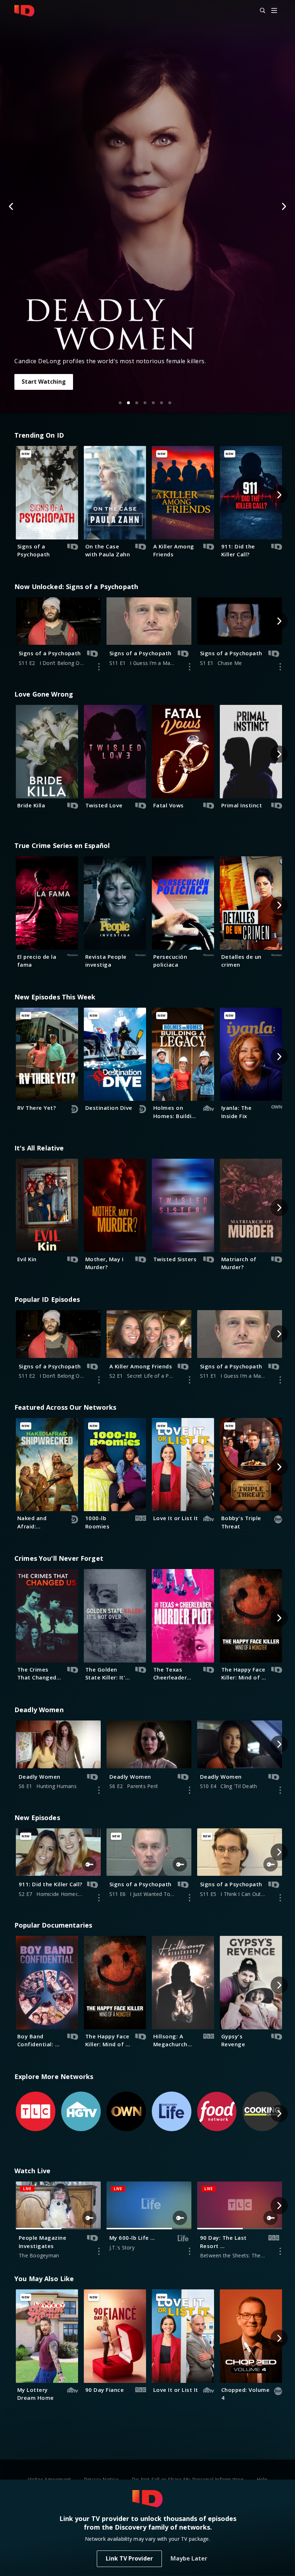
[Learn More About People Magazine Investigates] (99, 2251)
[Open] (274, 11)
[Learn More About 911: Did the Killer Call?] (99, 1898)
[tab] (120, 403)
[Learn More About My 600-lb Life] (190, 2251)
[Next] (283, 206)
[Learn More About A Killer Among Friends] (190, 1380)
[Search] (259, 11)
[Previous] (12, 206)
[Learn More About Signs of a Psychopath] (99, 667)
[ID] (24, 11)
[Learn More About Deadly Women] (99, 1790)
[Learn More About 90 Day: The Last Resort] (280, 2251)
